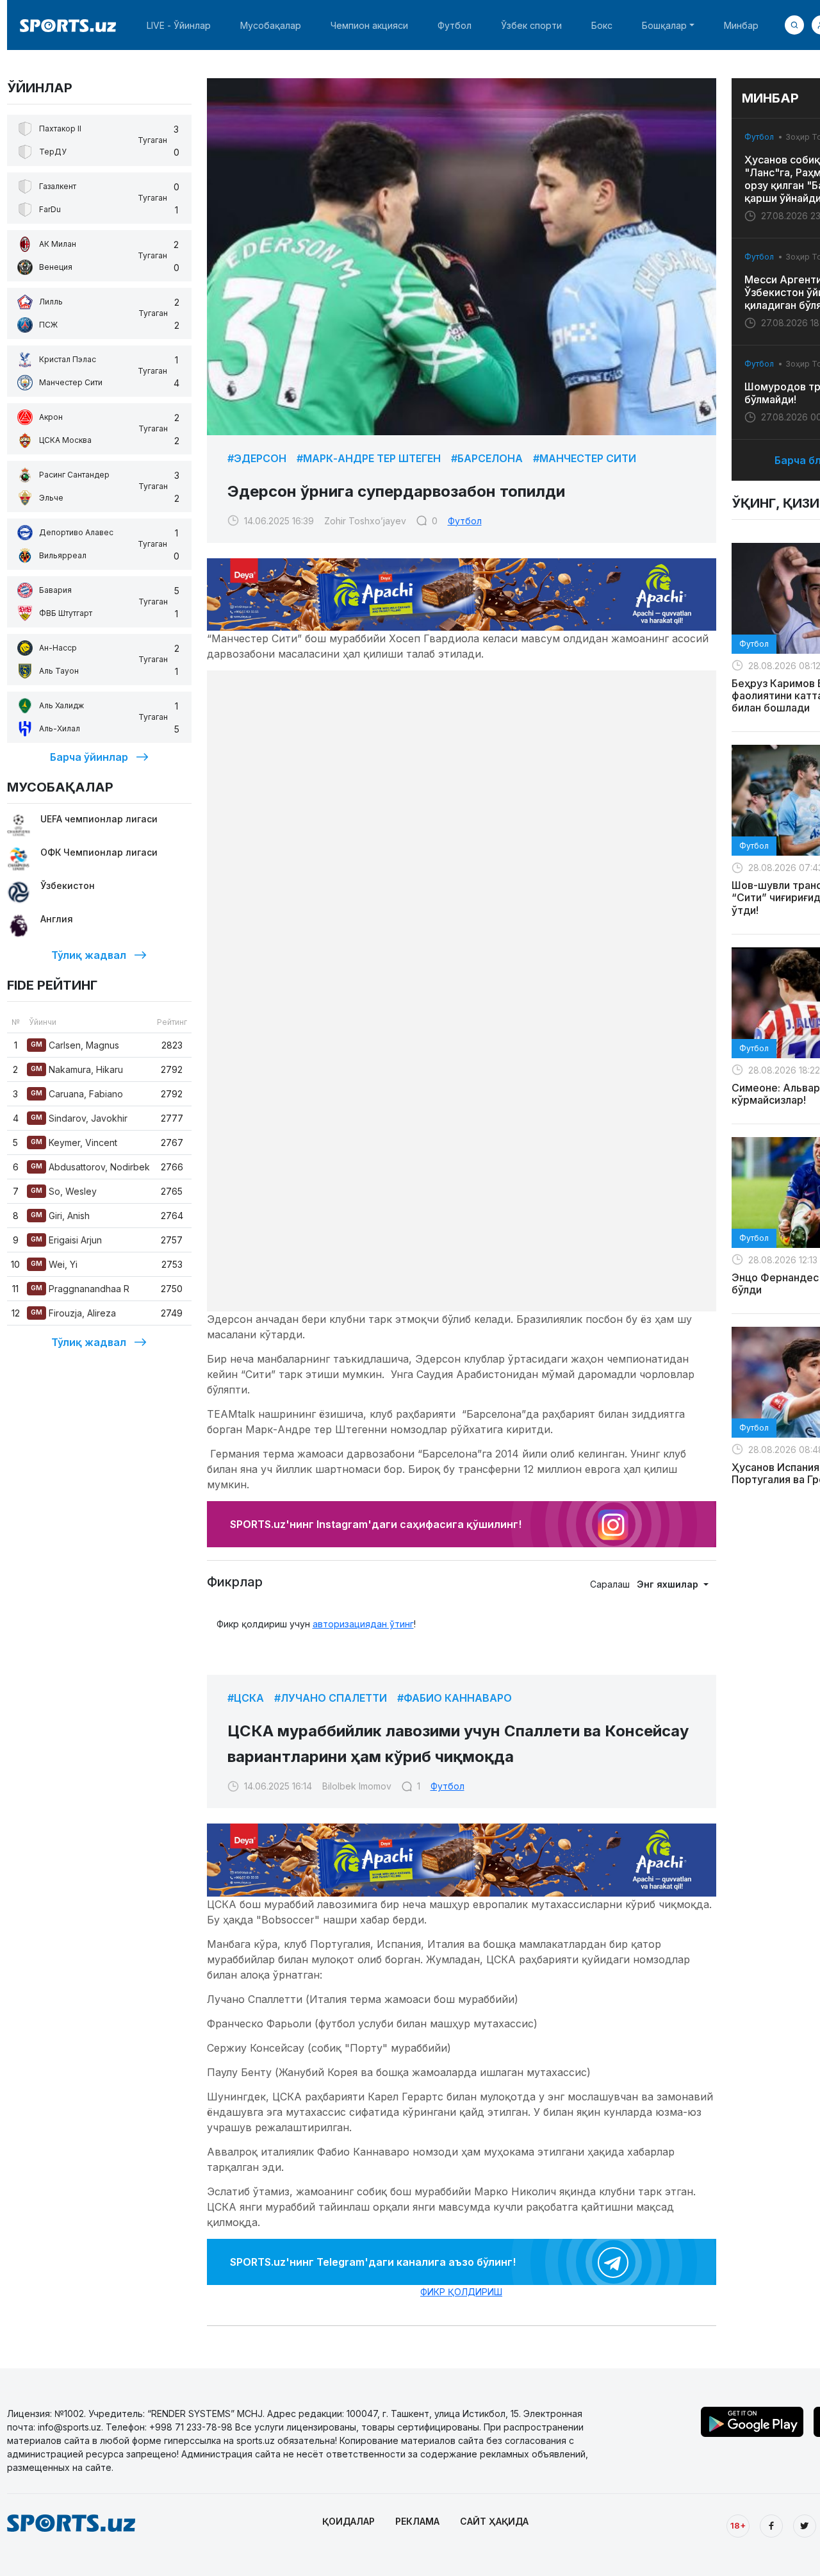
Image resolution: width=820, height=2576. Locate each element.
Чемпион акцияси (369, 25)
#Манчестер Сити (585, 458)
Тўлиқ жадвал (89, 955)
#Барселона (487, 458)
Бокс (602, 25)
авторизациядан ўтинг (363, 1624)
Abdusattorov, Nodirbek (90, 1167)
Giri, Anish (60, 1216)
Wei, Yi (54, 1264)
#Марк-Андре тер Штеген (369, 458)
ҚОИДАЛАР (348, 2521)
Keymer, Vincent (74, 1143)
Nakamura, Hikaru (77, 1069)
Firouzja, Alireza (73, 1313)
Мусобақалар (271, 25)
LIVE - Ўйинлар (179, 25)
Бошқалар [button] (664, 25)
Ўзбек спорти (531, 25)
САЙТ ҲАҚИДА (494, 2521)
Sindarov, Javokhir (79, 1118)
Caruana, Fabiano (77, 1094)
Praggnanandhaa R (80, 1289)
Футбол (455, 25)
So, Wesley (64, 1191)
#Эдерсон (257, 458)
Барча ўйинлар (89, 757)
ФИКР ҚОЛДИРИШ (461, 2292)
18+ (738, 2525)
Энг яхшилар (669, 1584)
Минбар (741, 25)
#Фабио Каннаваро (455, 1698)
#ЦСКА (246, 1698)
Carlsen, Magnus (75, 1045)
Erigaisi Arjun (66, 1240)
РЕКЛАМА (417, 2521)
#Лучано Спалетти (331, 1698)
